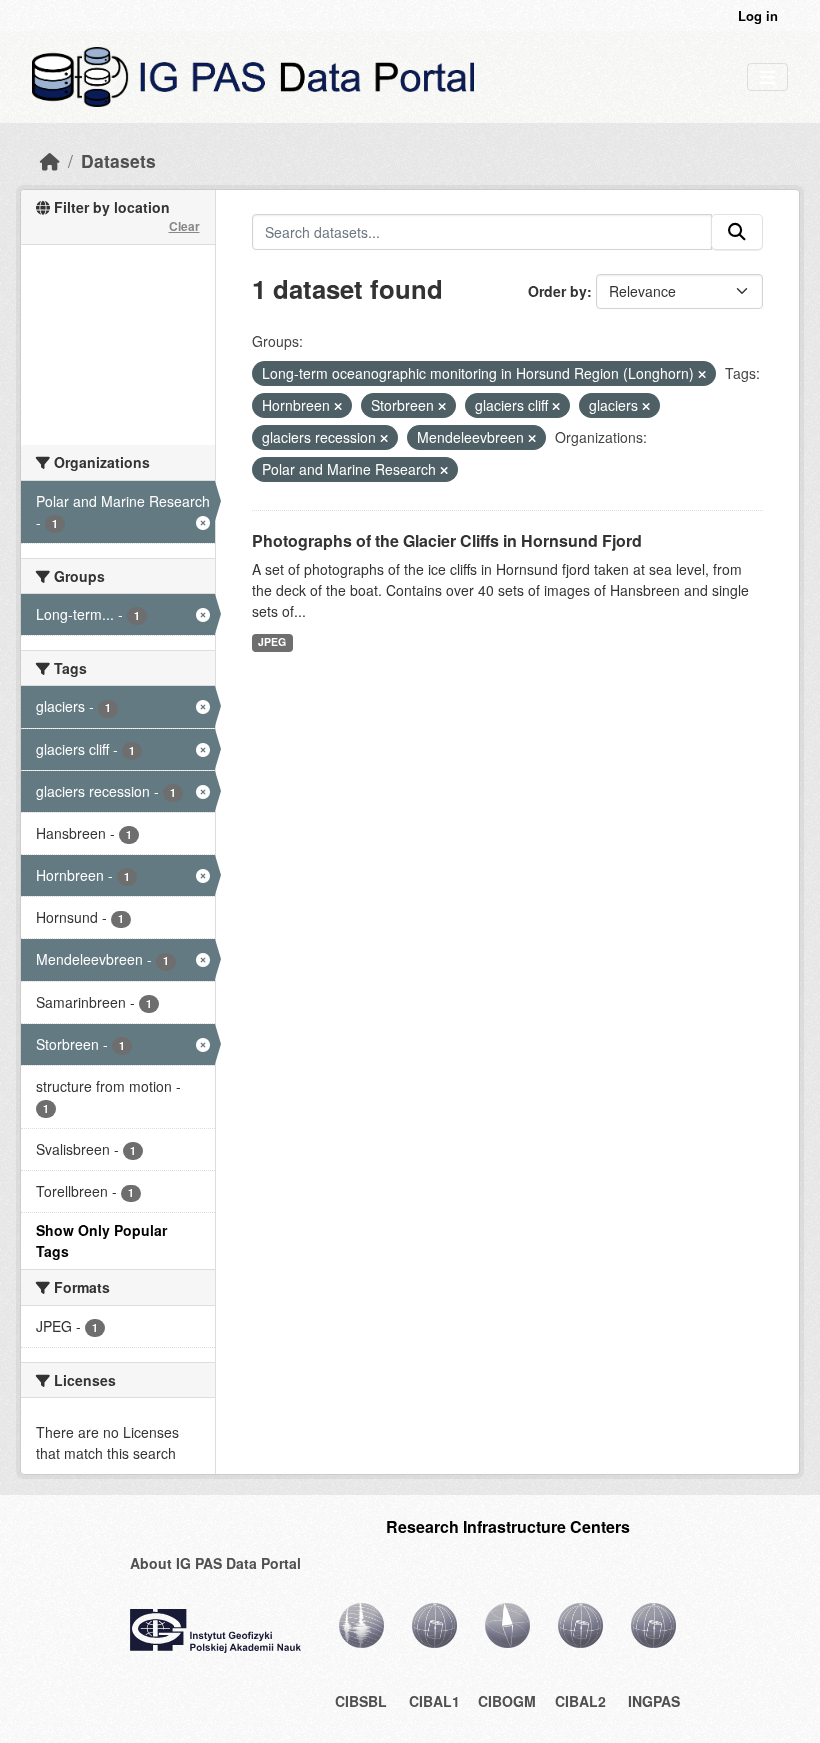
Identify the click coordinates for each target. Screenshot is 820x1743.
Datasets (118, 160)
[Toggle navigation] (767, 77)
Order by (557, 291)
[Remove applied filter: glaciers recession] (384, 438)
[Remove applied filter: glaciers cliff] (556, 406)
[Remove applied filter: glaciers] (646, 406)
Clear (184, 226)
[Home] (50, 160)
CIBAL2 (580, 1701)
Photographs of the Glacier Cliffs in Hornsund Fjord (447, 540)
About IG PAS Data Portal (215, 1563)
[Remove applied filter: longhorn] (702, 374)
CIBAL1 (434, 1701)
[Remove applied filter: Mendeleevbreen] (532, 438)
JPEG (272, 641)
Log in (758, 15)
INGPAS (654, 1701)
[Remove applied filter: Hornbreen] (338, 406)
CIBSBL (361, 1701)
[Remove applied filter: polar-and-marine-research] (444, 470)
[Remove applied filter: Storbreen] (442, 406)
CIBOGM (507, 1701)
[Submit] (737, 232)
